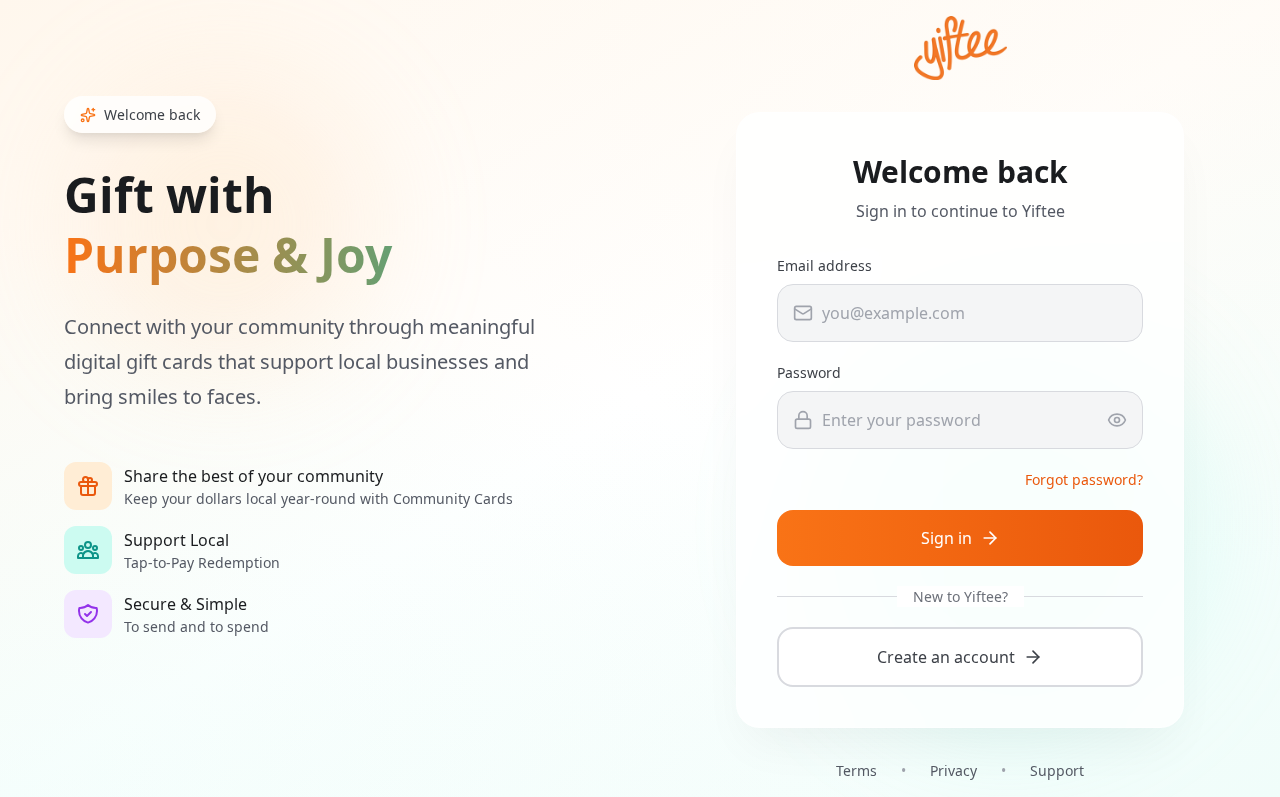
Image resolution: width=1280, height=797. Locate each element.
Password (809, 372)
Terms (856, 770)
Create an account (946, 657)
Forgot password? (1084, 479)
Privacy (953, 770)
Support (1057, 770)
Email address (824, 265)
